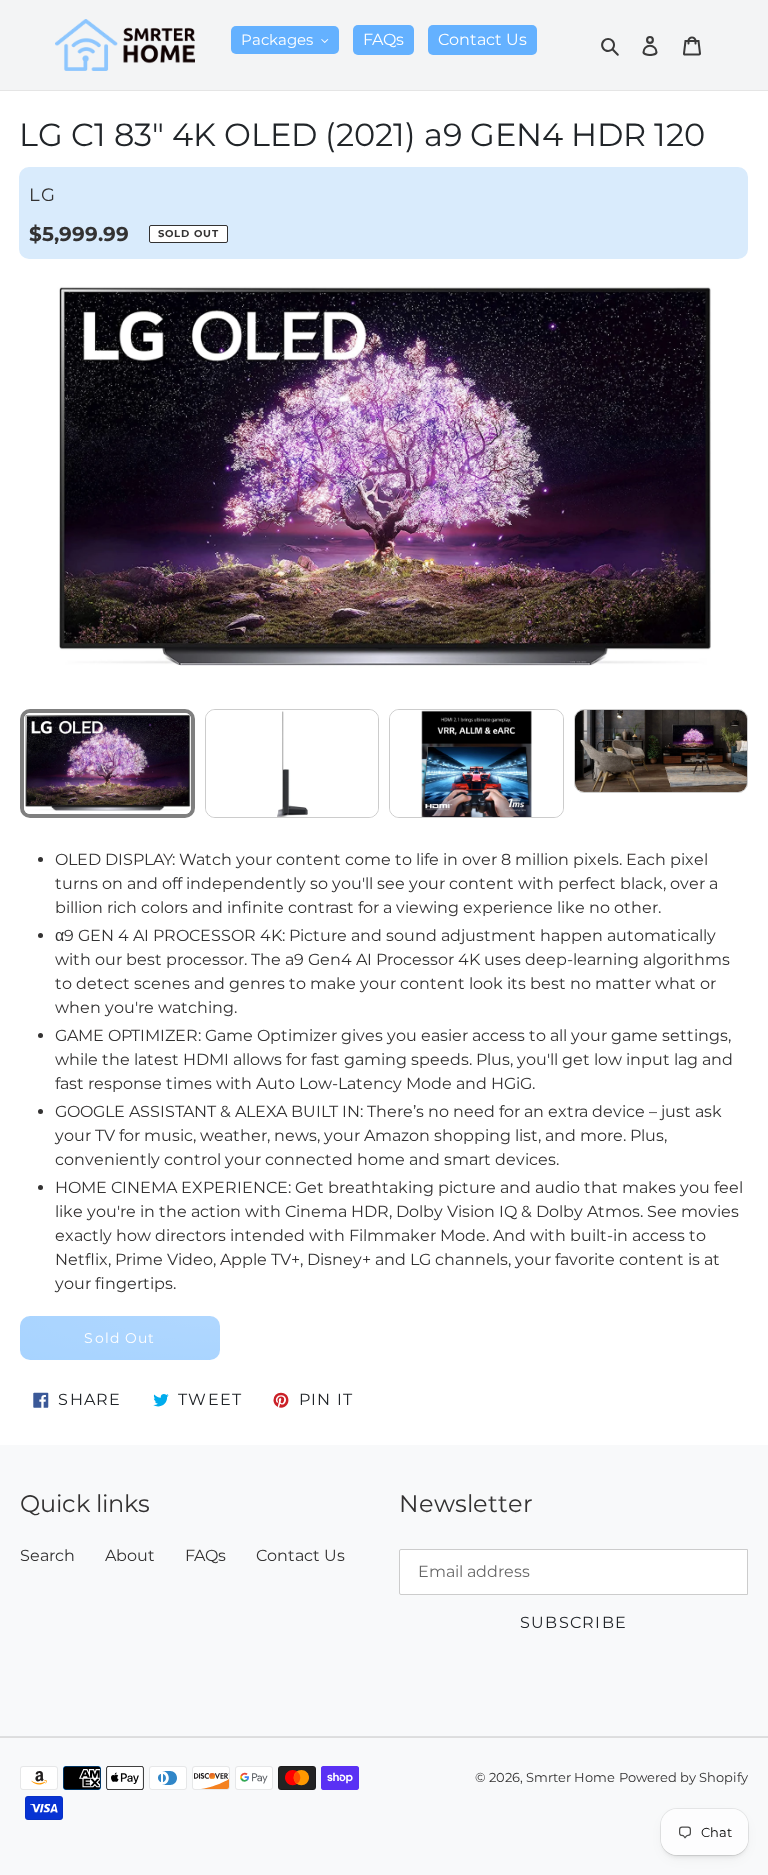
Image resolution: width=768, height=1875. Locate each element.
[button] (724, 479)
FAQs (205, 1555)
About (130, 1555)
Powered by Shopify (683, 1777)
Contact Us (300, 1555)
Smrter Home (570, 1777)
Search (47, 1555)
